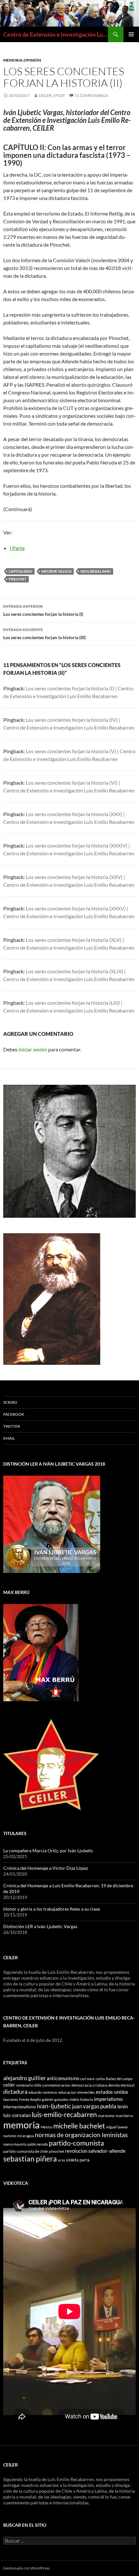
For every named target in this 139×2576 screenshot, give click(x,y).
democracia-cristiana (89, 2085)
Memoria (13, 60)
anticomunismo (63, 2078)
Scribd (10, 1402)
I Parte (17, 548)
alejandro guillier (25, 2078)
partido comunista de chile (26, 2151)
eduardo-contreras (43, 2092)
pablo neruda (38, 2144)
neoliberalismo (96, 571)
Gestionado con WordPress (27, 2568)
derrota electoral (121, 2085)
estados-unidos (112, 2092)
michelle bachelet (79, 2126)
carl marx (87, 2079)
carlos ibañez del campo (114, 2079)
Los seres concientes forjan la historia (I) (43, 610)
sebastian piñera (30, 2159)
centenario (25, 2085)
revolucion (76, 2151)
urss (61, 2160)
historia (87, 2099)
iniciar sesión (33, 1049)
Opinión (32, 60)
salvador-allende (107, 2151)
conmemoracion (56, 2085)
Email (9, 1438)
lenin (123, 2107)
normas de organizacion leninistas (81, 2135)
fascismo (11, 2099)
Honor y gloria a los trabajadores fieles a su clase (52, 1909)
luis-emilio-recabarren (64, 2114)
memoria (21, 2125)
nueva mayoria (15, 2144)
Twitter (12, 1426)
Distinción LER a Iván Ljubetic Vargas (40, 1926)
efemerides (86, 2092)
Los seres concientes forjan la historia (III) (44, 634)
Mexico (47, 2127)
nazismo (10, 2136)
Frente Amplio (30, 2099)
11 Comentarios (91, 95)
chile (38, 2085)
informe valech (56, 571)
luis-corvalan (17, 2115)
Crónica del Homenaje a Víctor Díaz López (46, 1868)
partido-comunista (76, 2143)
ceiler (9, 2085)
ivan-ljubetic (54, 2106)
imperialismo (108, 2099)
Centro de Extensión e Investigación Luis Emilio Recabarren (56, 34)
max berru (124, 2116)
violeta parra (78, 2160)
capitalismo (21, 571)
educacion (67, 2092)
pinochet (18, 579)
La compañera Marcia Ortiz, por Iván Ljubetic (48, 1850)
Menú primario (131, 34)
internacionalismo (20, 2107)
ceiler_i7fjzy (52, 95)
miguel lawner (117, 2127)
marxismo (106, 2116)
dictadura (15, 2092)
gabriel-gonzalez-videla (61, 2099)
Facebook (14, 1414)
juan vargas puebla (94, 2106)
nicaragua (26, 2136)
